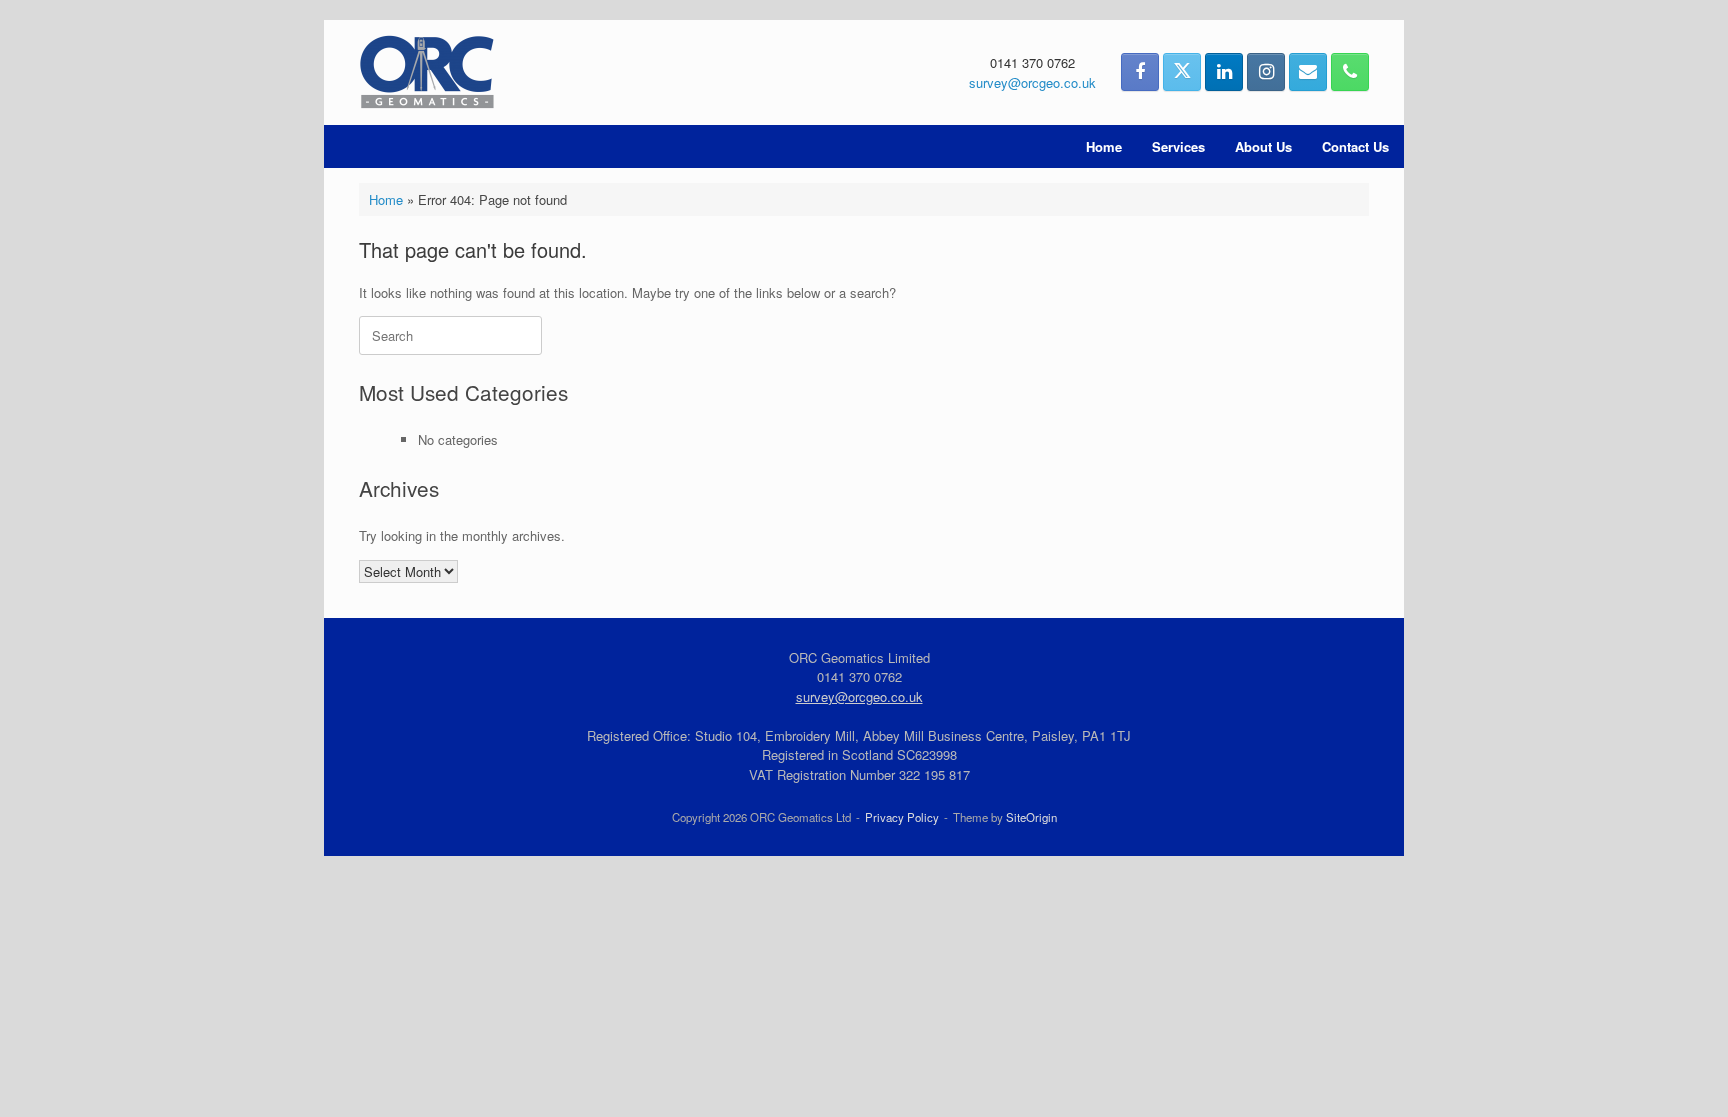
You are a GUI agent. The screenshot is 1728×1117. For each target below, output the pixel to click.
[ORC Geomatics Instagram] (1266, 72)
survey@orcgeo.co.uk (1032, 82)
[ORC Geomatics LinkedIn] (1224, 72)
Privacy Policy (902, 817)
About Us (1263, 146)
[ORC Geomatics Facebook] (1140, 72)
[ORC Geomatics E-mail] (1308, 72)
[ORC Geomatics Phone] (1350, 72)
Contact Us (1355, 146)
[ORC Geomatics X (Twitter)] (1182, 72)
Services (1178, 146)
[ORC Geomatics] (427, 72)
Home (1104, 146)
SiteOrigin (1031, 817)
